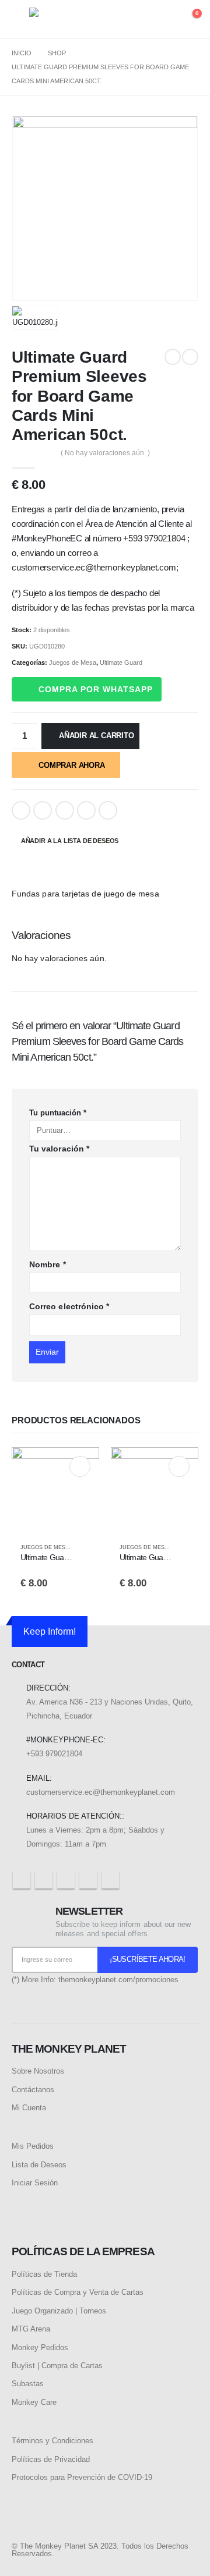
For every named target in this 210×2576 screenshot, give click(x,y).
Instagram (88, 1880)
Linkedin (110, 1880)
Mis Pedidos (33, 2146)
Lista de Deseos (39, 2165)
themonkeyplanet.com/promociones (118, 1980)
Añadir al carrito (97, 736)
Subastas (28, 2384)
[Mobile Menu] (20, 19)
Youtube (66, 1880)
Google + (86, 810)
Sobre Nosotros (38, 2071)
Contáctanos (33, 2090)
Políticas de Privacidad (51, 2459)
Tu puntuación (58, 1113)
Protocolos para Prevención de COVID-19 (82, 2477)
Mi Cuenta (29, 2108)
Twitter (43, 810)
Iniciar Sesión (35, 2183)
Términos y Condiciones (52, 2441)
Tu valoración (59, 1149)
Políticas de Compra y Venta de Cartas (78, 2292)
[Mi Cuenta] (167, 20)
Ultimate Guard (121, 662)
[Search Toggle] (145, 20)
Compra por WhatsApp (96, 689)
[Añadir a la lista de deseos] (85, 1548)
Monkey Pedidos (40, 2348)
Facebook (21, 810)
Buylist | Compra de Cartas (57, 2366)
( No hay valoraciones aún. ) (105, 453)
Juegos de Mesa (73, 662)
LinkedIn (65, 810)
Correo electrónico (69, 1306)
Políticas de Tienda (44, 2274)
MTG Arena (31, 2329)
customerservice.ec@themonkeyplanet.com (101, 1792)
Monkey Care (34, 2402)
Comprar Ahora (71, 765)
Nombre (48, 1264)
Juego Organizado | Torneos (59, 2311)
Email (108, 810)
